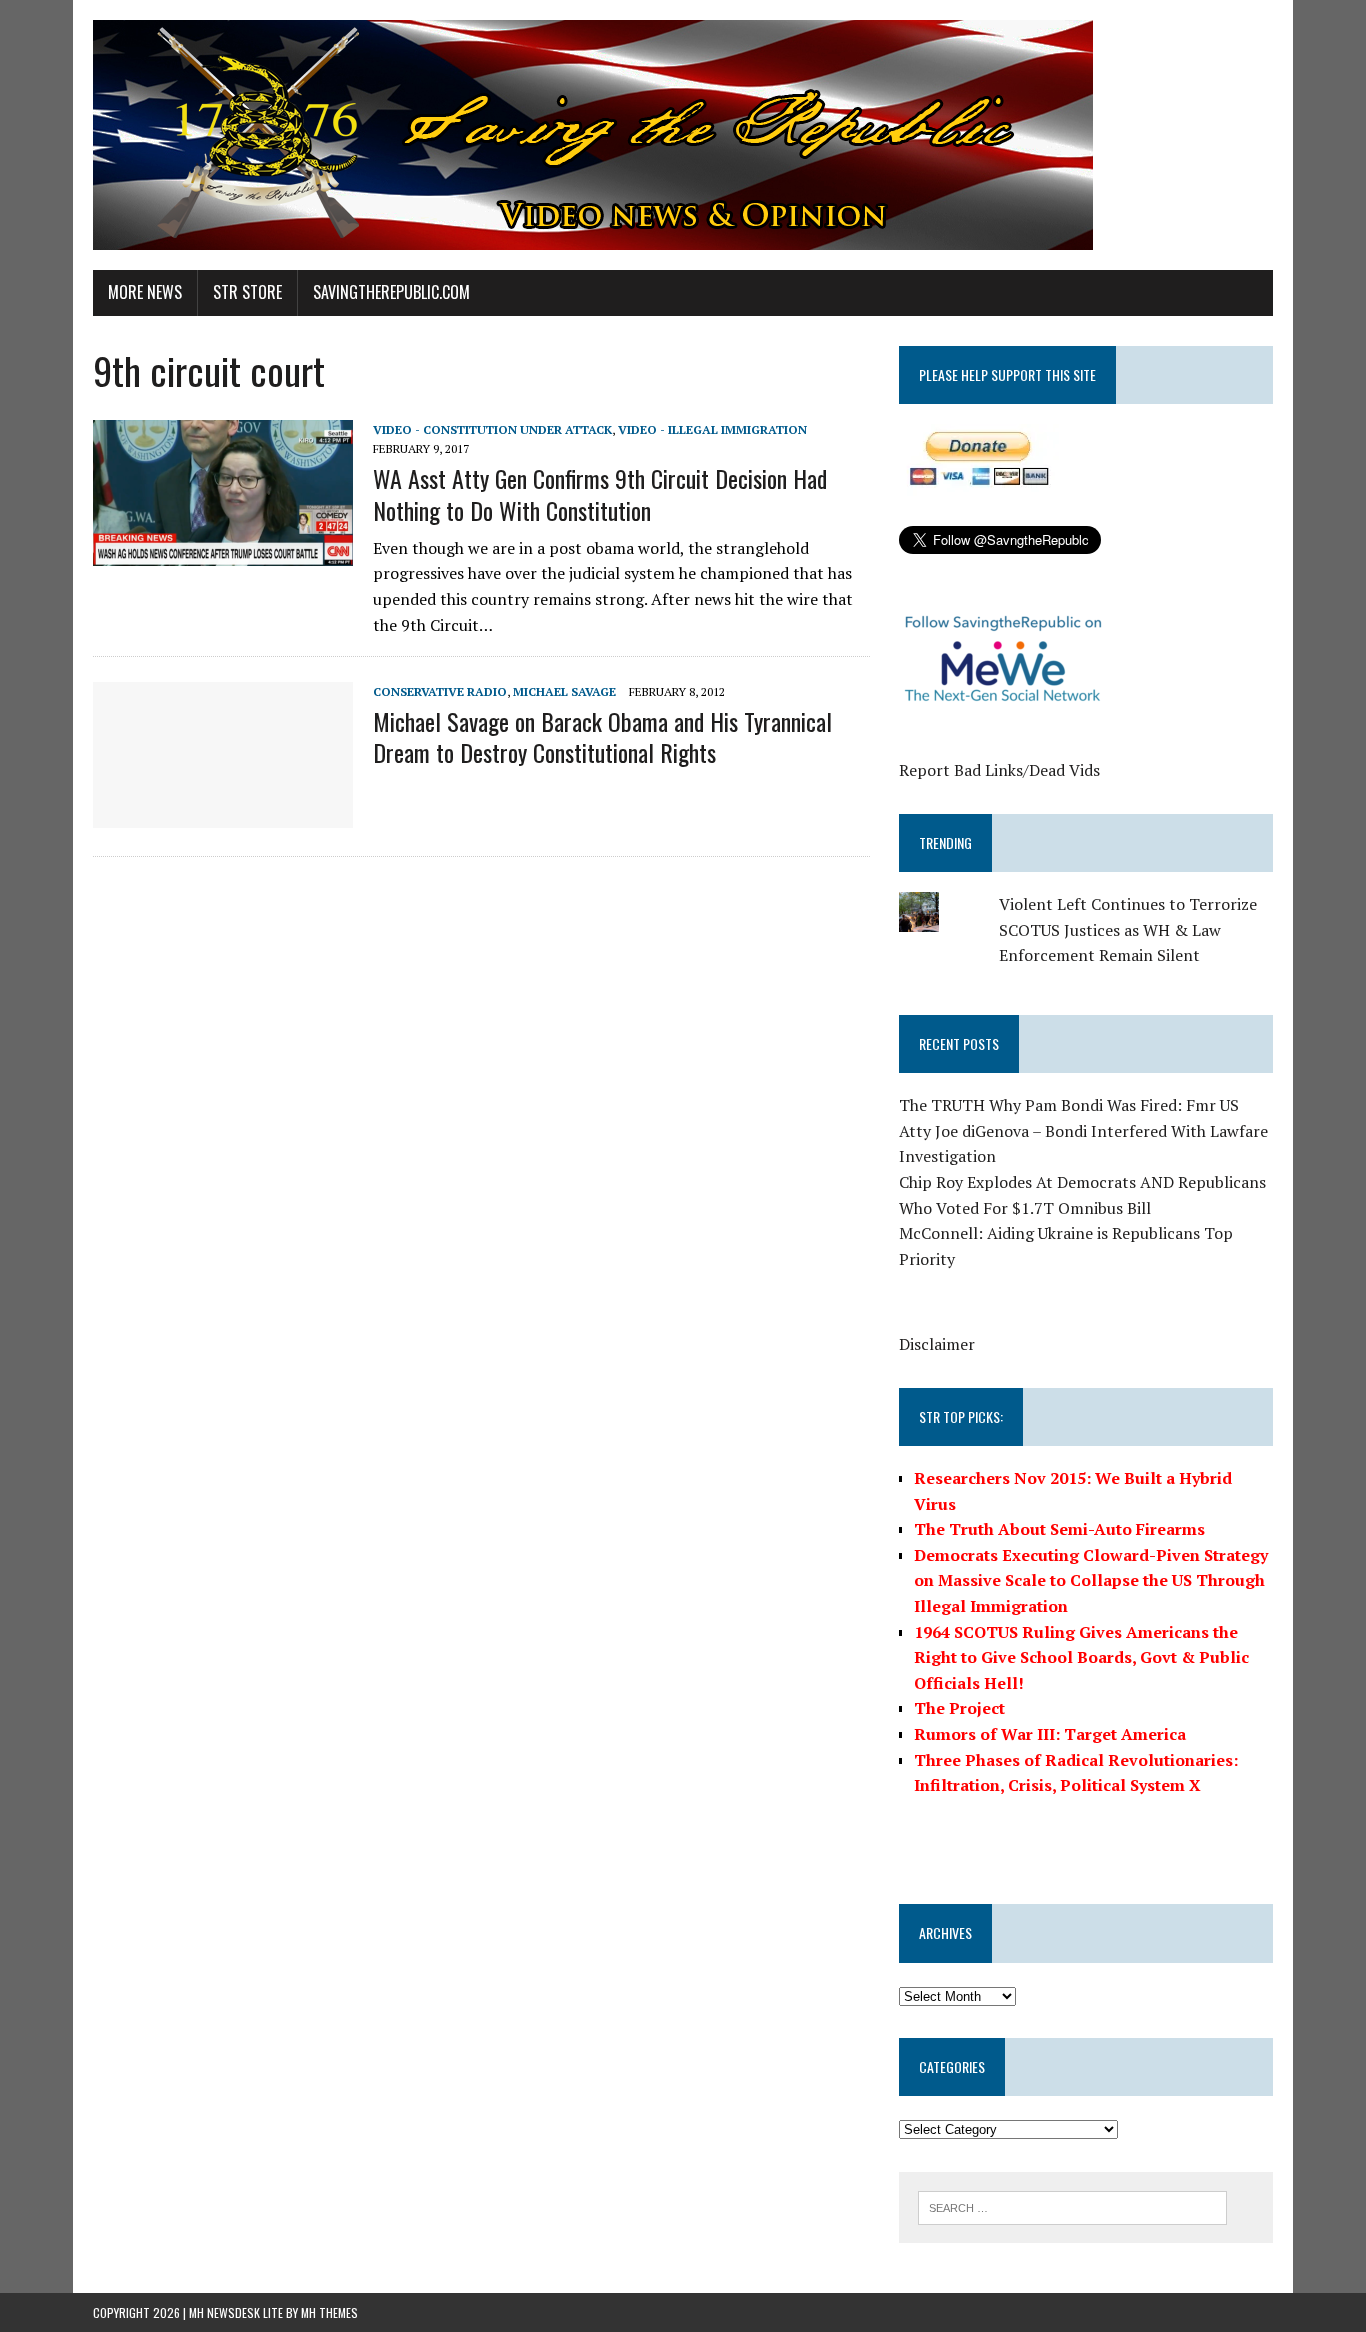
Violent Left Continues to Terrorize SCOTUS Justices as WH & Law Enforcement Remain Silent (1128, 929)
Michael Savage (564, 691)
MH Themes (329, 2312)
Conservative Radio (440, 691)
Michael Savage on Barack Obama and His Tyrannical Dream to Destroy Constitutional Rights (602, 736)
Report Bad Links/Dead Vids (999, 770)
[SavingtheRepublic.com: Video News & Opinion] (683, 135)
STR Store (247, 292)
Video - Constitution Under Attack (492, 429)
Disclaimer (937, 1344)
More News (145, 292)
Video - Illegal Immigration (712, 429)
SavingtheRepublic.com (391, 292)
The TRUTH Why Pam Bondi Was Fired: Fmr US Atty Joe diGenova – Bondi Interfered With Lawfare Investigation (1083, 1130)
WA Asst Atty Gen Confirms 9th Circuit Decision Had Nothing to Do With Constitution (600, 493)
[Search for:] (1072, 2206)
